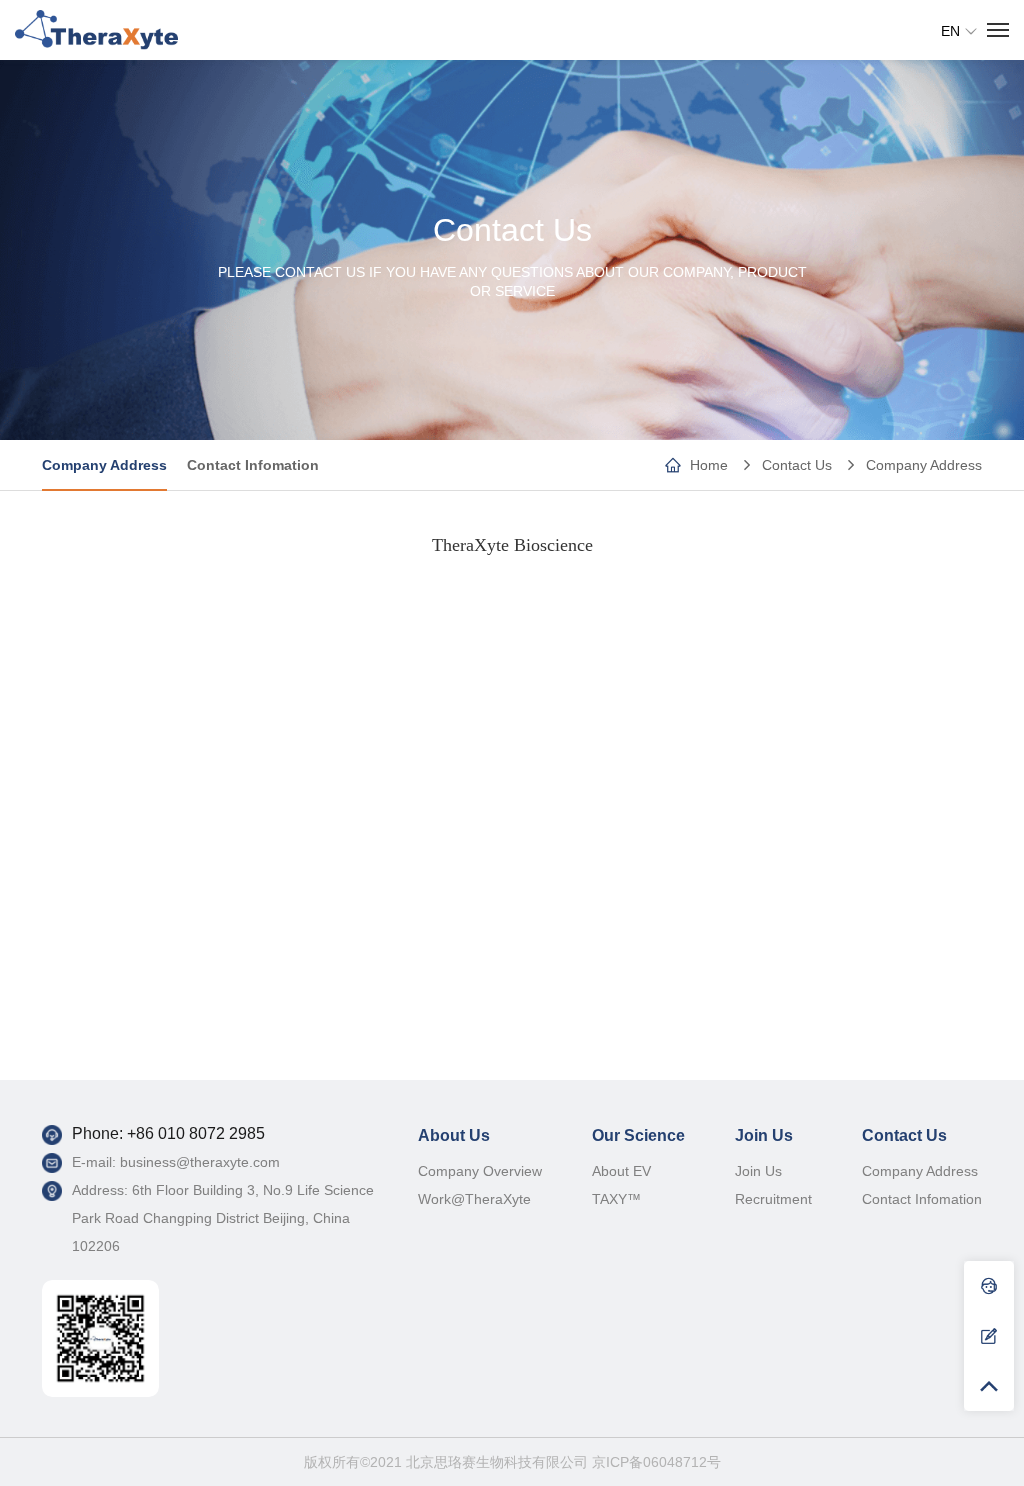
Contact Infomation (253, 465)
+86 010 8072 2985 (196, 1133)
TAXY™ (616, 1199)
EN (950, 31)
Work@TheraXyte (474, 1199)
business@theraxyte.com (200, 1162)
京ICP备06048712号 (656, 1462)
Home (709, 465)
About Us (454, 1135)
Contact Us (797, 465)
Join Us (764, 1135)
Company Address (924, 465)
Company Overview (480, 1171)
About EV (621, 1171)
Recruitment (773, 1199)
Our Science (638, 1135)
